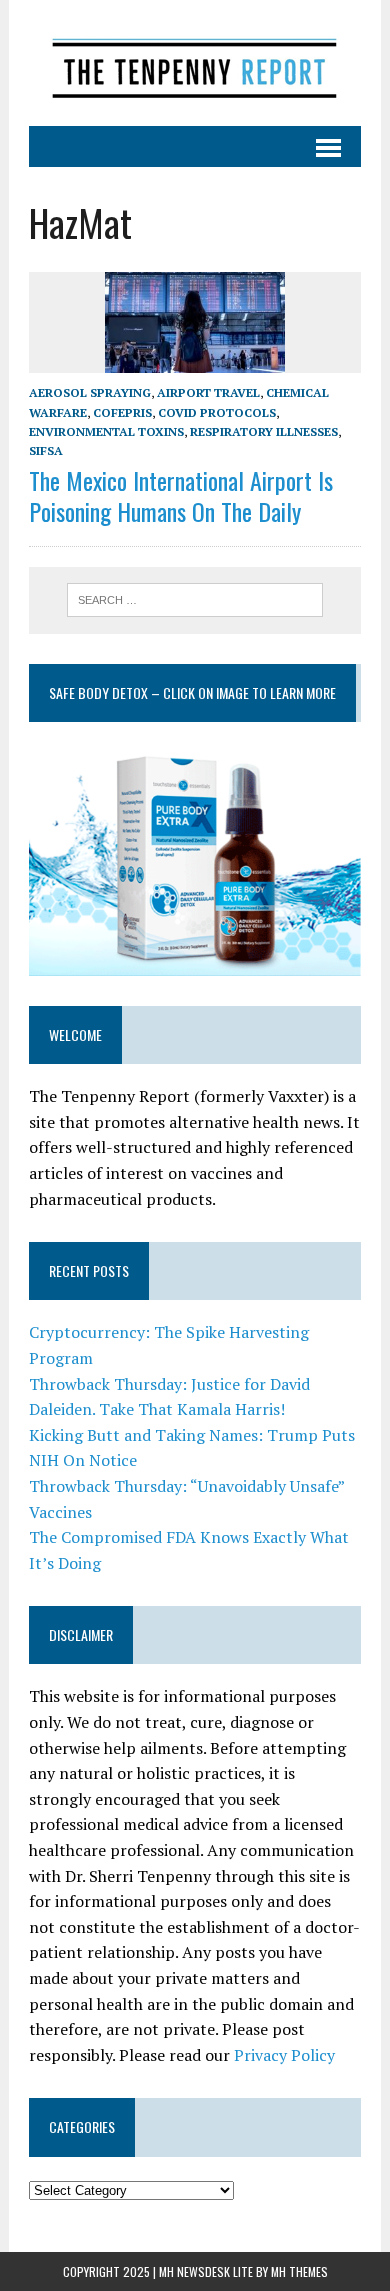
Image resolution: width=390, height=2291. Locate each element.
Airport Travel (208, 392)
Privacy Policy (284, 2055)
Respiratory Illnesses (264, 431)
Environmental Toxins (106, 431)
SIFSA (46, 450)
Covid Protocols (217, 412)
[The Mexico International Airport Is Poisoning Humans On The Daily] (195, 360)
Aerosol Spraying (90, 392)
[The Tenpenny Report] (195, 63)
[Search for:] (195, 598)
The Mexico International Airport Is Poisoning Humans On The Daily (181, 495)
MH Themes (299, 2271)
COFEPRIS (122, 412)
